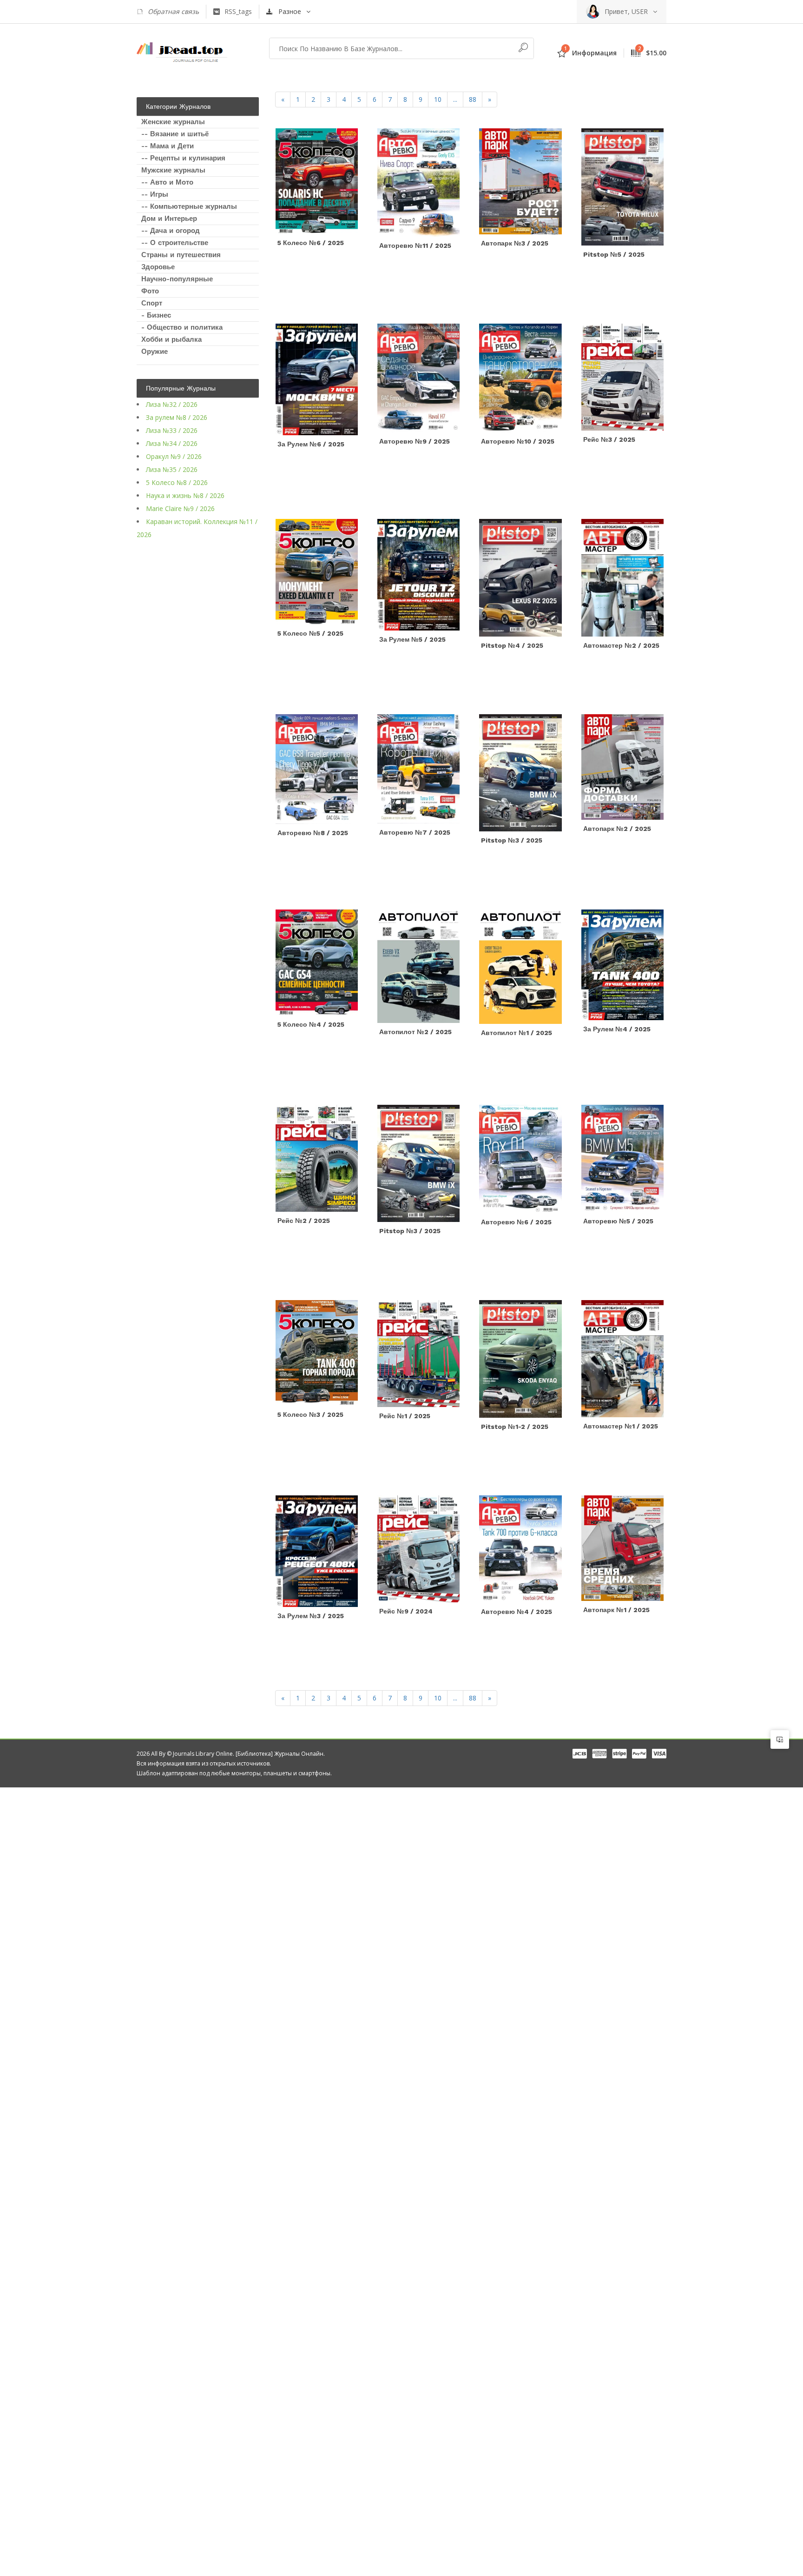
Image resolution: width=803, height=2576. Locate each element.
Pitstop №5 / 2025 (614, 254)
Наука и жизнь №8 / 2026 (185, 495)
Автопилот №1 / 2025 (517, 1033)
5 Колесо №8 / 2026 (177, 482)
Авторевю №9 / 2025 (415, 441)
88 (473, 99)
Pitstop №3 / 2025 (512, 840)
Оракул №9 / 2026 (174, 456)
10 (438, 99)
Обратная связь (173, 11)
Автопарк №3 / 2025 (515, 243)
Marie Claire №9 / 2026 (180, 508)
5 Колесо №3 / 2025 (310, 1414)
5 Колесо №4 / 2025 (311, 1024)
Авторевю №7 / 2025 (415, 832)
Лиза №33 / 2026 (172, 430)
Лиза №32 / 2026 (172, 404)
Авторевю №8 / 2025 (313, 833)
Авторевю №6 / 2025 (516, 1222)
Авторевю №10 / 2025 (518, 441)
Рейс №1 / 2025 (405, 1416)
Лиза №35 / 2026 (172, 469)
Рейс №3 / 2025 (609, 439)
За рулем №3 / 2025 (311, 1616)
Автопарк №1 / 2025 (616, 1610)
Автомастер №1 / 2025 (621, 1426)
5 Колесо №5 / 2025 (310, 633)
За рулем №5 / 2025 (412, 639)
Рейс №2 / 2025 (304, 1221)
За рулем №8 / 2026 (177, 417)
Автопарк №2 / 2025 (617, 829)
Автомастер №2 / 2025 (621, 645)
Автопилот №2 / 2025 (415, 1032)
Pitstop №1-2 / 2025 (515, 1427)
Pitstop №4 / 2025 (512, 645)
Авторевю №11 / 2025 (415, 246)
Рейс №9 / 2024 (406, 1611)
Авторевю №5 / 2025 (618, 1221)
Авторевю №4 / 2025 (517, 1612)
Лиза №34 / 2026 (172, 443)
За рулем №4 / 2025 (617, 1029)
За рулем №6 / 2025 (311, 444)
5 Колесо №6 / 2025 (311, 243)
